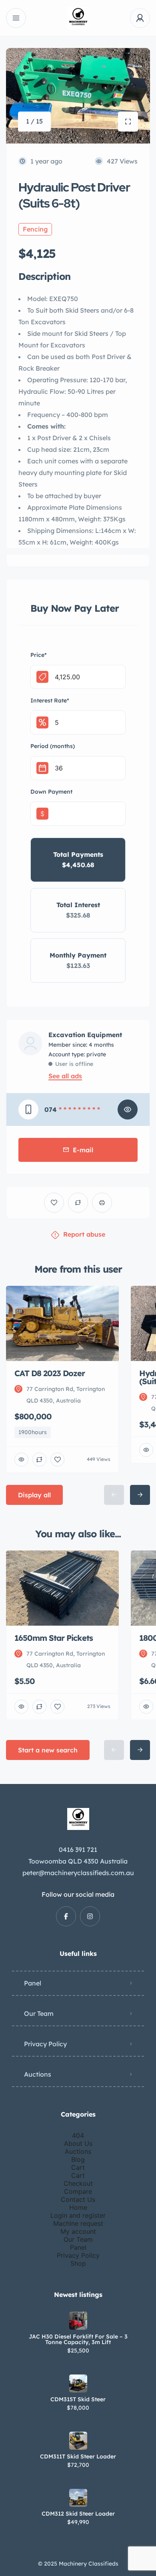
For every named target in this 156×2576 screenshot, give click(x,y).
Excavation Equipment (85, 1035)
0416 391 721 (78, 1850)
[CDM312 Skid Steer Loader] (78, 2498)
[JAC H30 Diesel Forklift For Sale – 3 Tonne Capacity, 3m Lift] (78, 2321)
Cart (78, 2167)
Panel (33, 1983)
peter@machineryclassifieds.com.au (78, 1873)
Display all (34, 1495)
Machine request (78, 2223)
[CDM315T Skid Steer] (78, 2383)
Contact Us (78, 2199)
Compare (78, 2191)
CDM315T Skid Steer (78, 2399)
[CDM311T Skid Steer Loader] (78, 2441)
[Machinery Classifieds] (78, 18)
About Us (78, 2143)
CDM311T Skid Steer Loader (78, 2456)
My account (78, 2231)
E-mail (83, 1150)
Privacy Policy (45, 2044)
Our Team (39, 2013)
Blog (78, 2159)
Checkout (78, 2183)
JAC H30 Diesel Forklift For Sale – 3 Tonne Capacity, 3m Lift (78, 2339)
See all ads (65, 1076)
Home (78, 2207)
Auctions (38, 2074)
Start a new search (48, 1750)
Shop (78, 2263)
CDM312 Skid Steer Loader (78, 2514)
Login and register (78, 2215)
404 (78, 2135)
